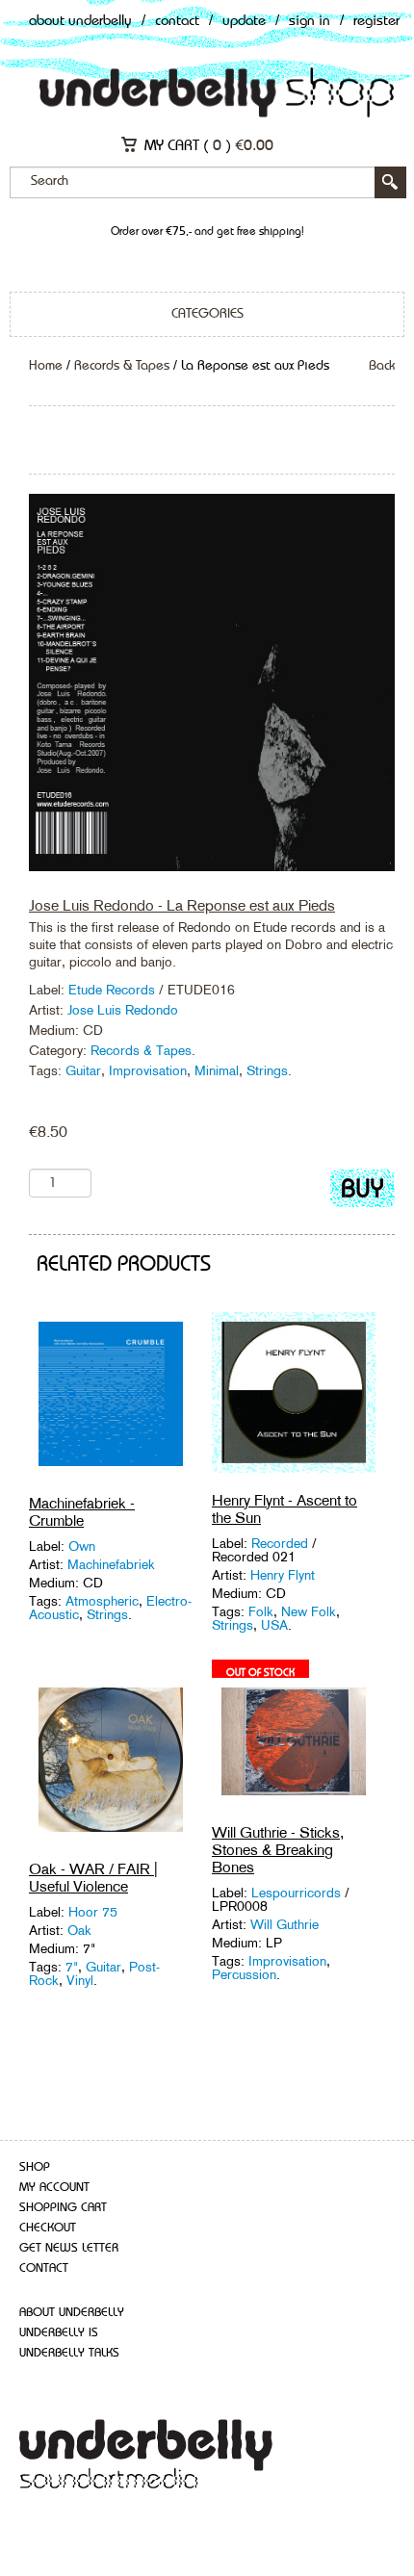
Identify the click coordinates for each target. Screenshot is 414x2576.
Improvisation (148, 1070)
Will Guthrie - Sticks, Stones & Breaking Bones (278, 1850)
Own (82, 1546)
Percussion (244, 1974)
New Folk (309, 1611)
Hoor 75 (93, 1912)
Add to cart (362, 1192)
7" (72, 1967)
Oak (79, 1930)
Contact (177, 22)
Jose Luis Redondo (123, 1010)
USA (274, 1625)
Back (382, 366)
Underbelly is (59, 2333)
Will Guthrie (285, 1924)
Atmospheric (102, 1601)
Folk (261, 1611)
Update (244, 22)
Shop (35, 2167)
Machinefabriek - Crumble (82, 1512)
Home (46, 366)
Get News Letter (69, 2248)
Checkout (48, 2228)
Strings (267, 1070)
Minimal (217, 1070)
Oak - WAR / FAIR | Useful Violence (93, 1878)
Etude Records (114, 990)
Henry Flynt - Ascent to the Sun (285, 1509)
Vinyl (80, 1980)
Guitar (83, 1070)
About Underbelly (80, 22)
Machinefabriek (111, 1564)
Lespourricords (296, 1893)
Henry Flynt (283, 1575)
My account (54, 2188)
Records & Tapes (122, 366)
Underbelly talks (69, 2353)
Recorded (282, 1543)
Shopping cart (63, 2208)
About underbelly (72, 2313)
